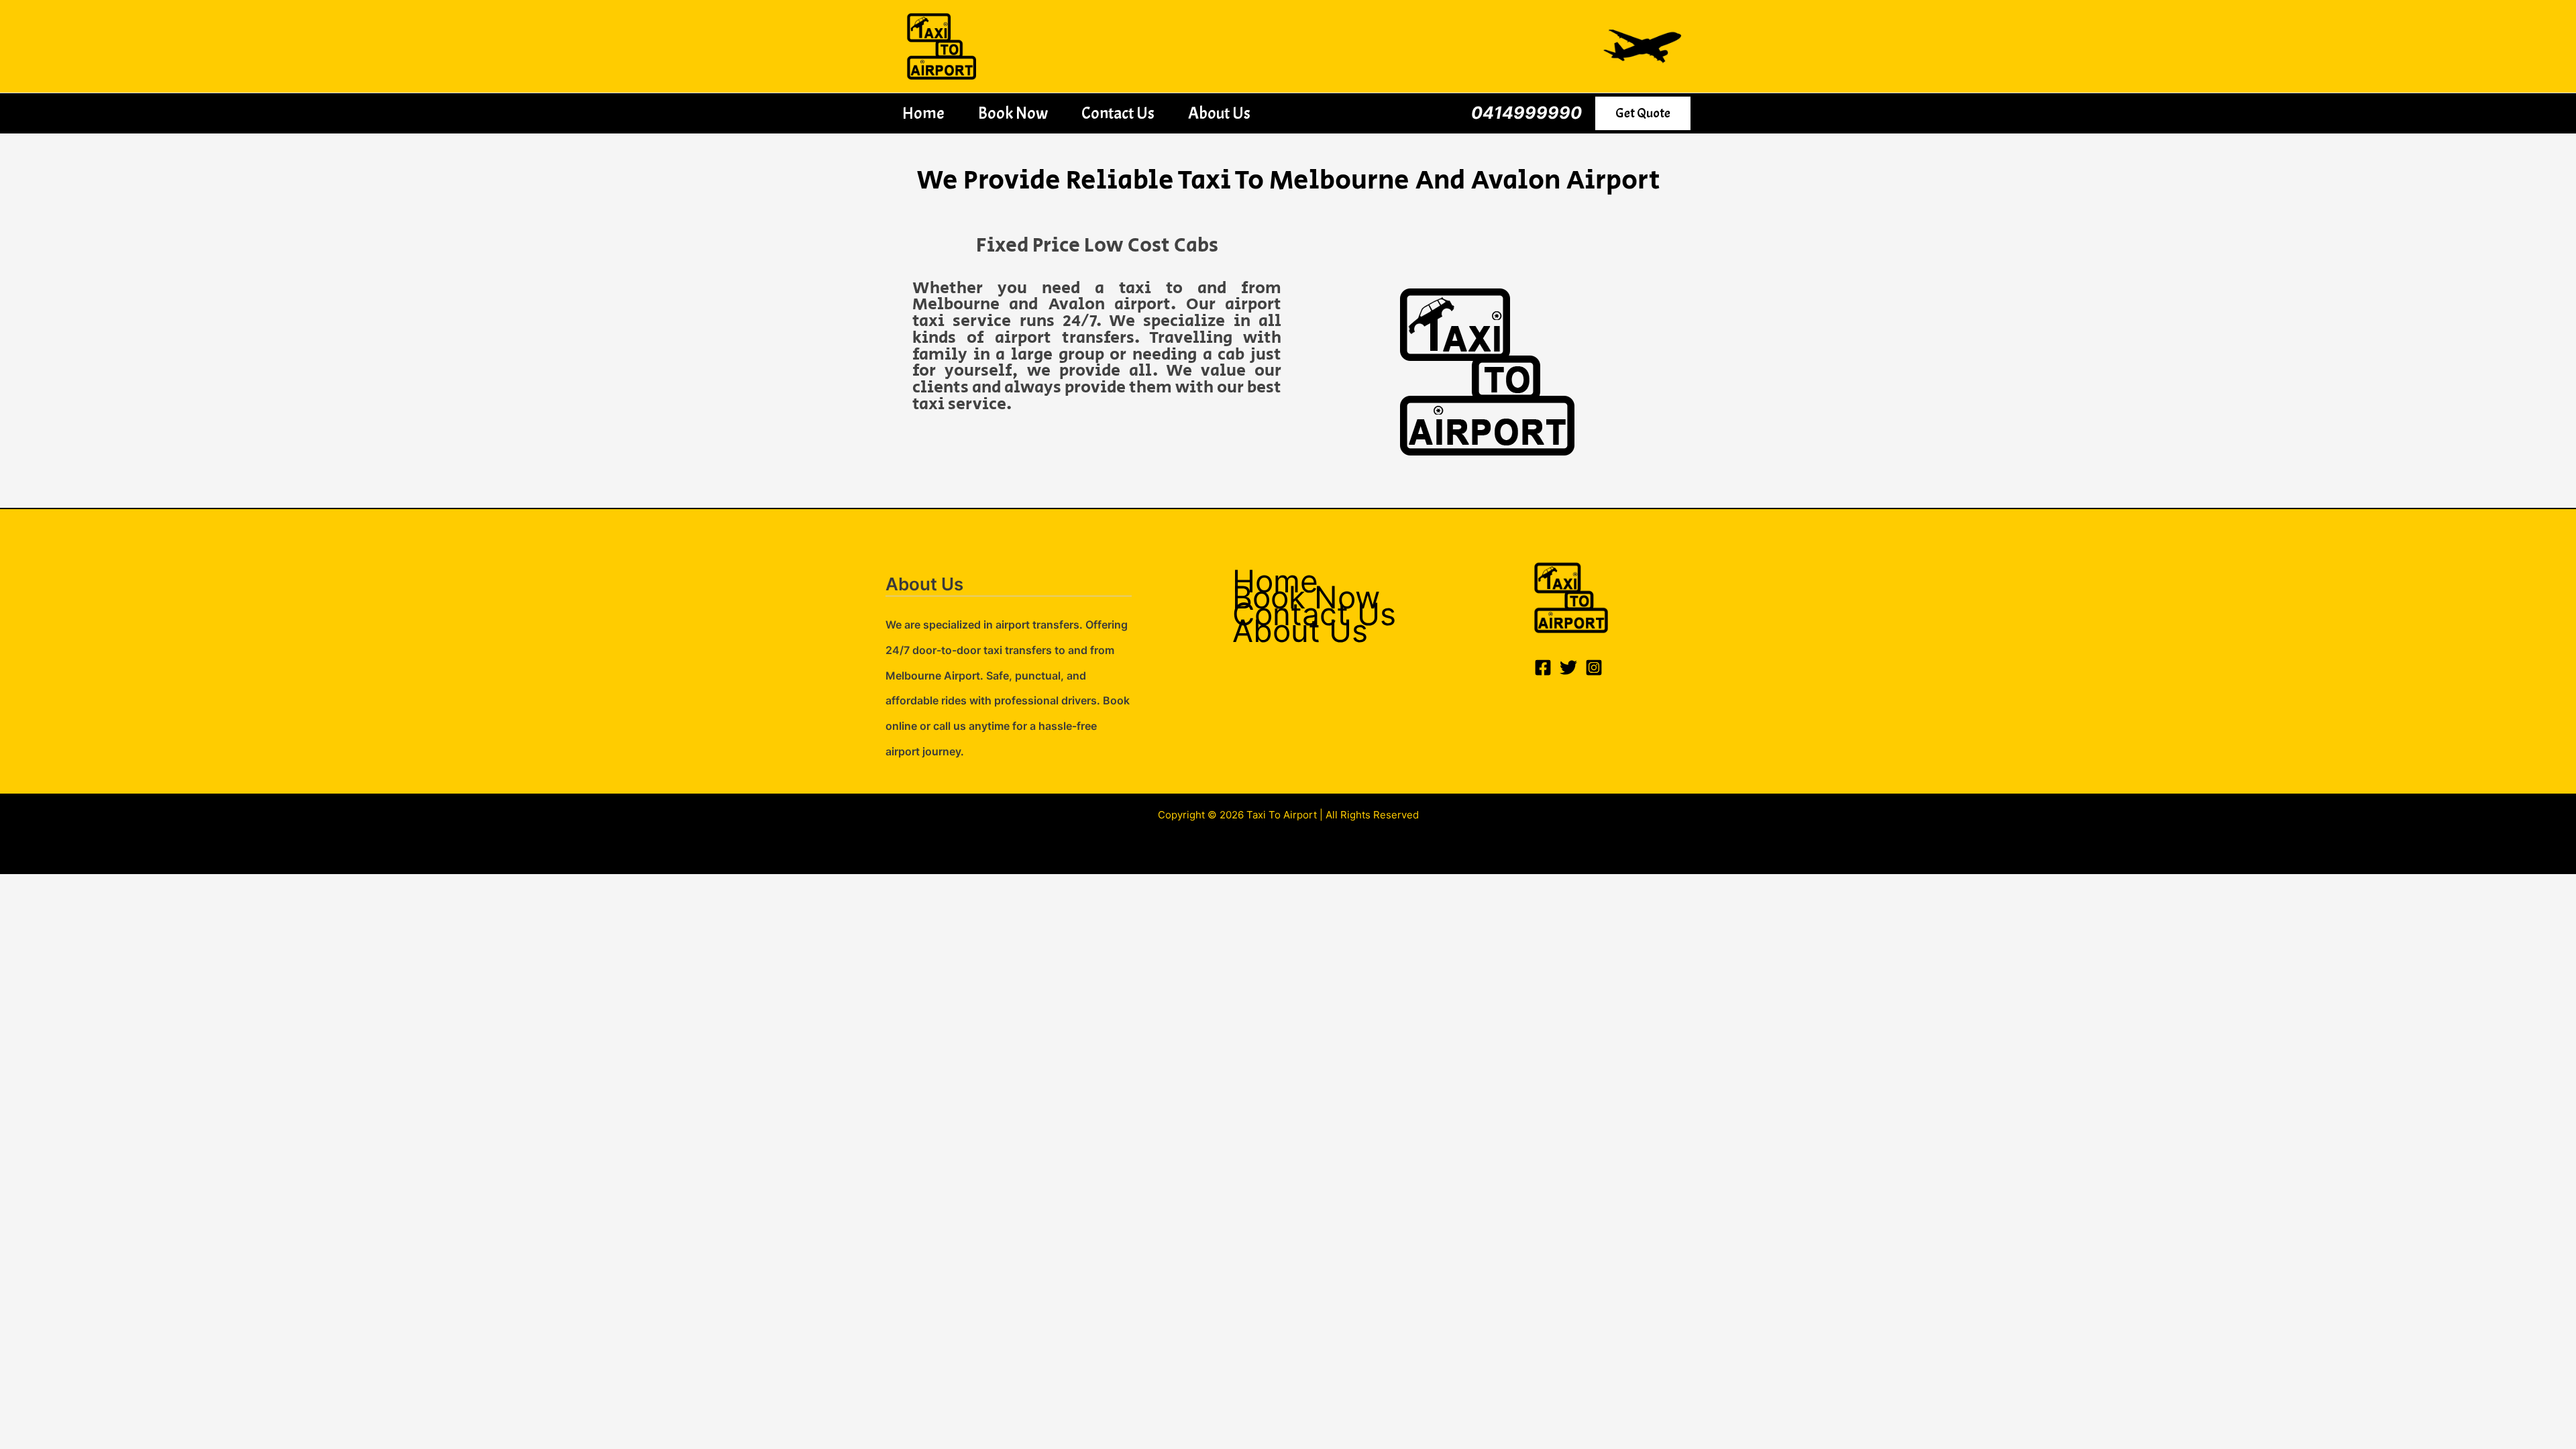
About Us (1219, 113)
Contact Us (1118, 113)
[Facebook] (1543, 667)
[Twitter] (1568, 667)
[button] (1643, 113)
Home (923, 113)
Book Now (1013, 113)
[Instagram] (1594, 667)
